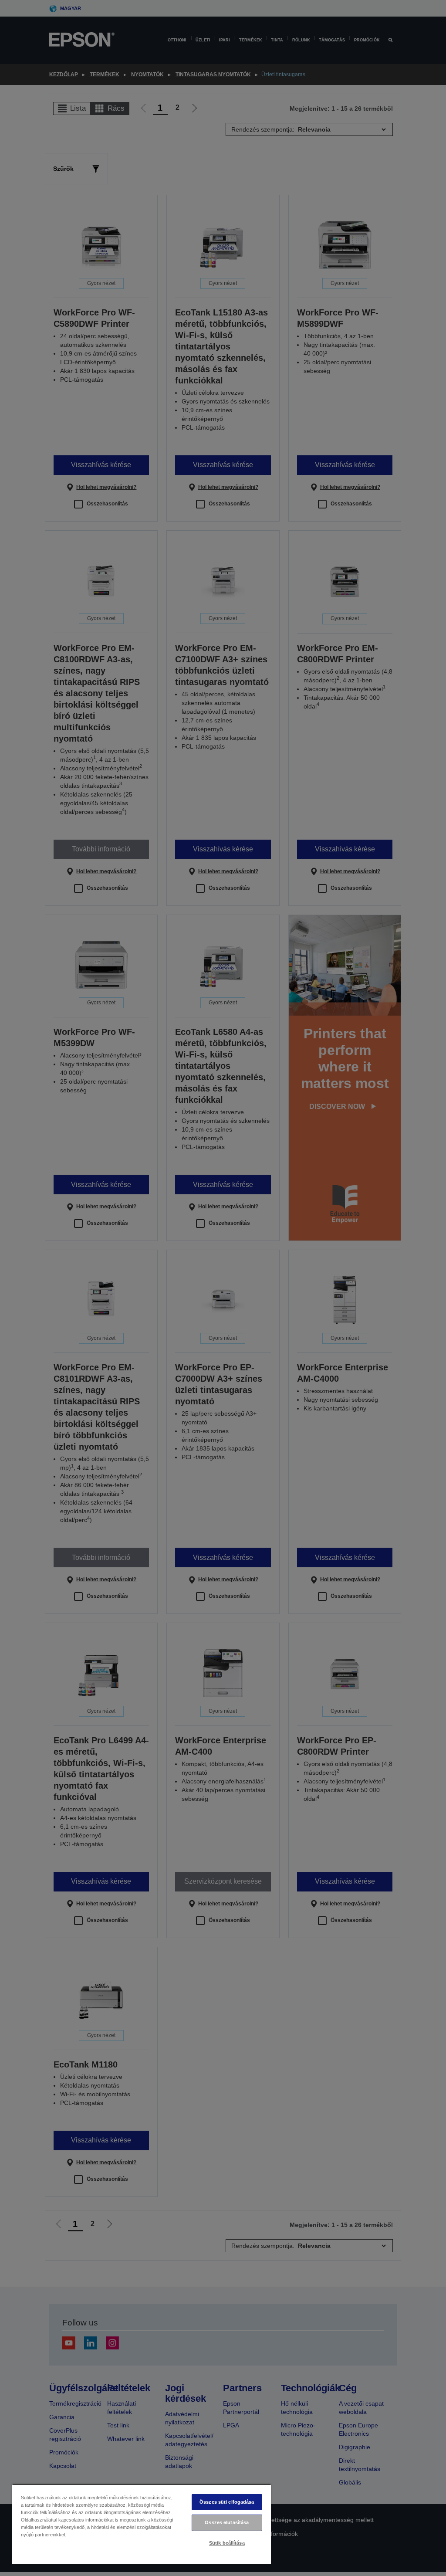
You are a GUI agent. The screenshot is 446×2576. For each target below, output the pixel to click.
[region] (142, 2524)
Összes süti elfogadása (227, 2502)
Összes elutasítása (227, 2522)
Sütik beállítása (227, 2543)
